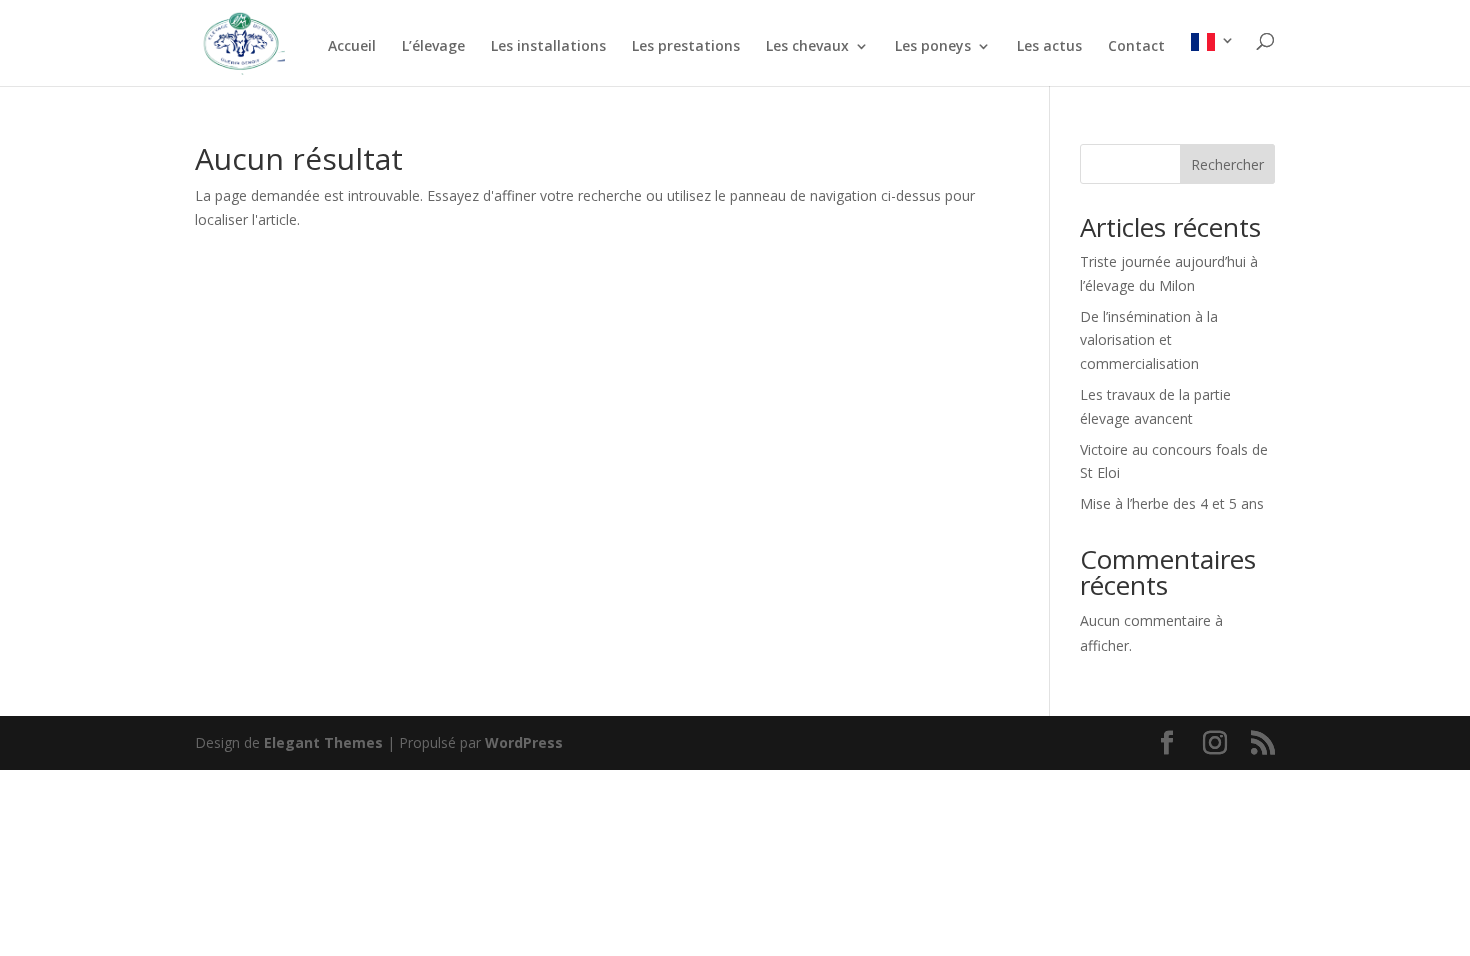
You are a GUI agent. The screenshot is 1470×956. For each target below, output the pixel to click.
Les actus (1049, 47)
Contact (1136, 47)
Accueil (352, 47)
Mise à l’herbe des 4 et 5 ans (1172, 503)
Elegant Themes (323, 742)
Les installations (548, 47)
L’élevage (433, 47)
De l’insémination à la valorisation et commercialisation (1149, 340)
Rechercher (1227, 164)
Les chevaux (807, 47)
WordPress (524, 742)
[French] (1213, 59)
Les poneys (933, 47)
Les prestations (686, 47)
